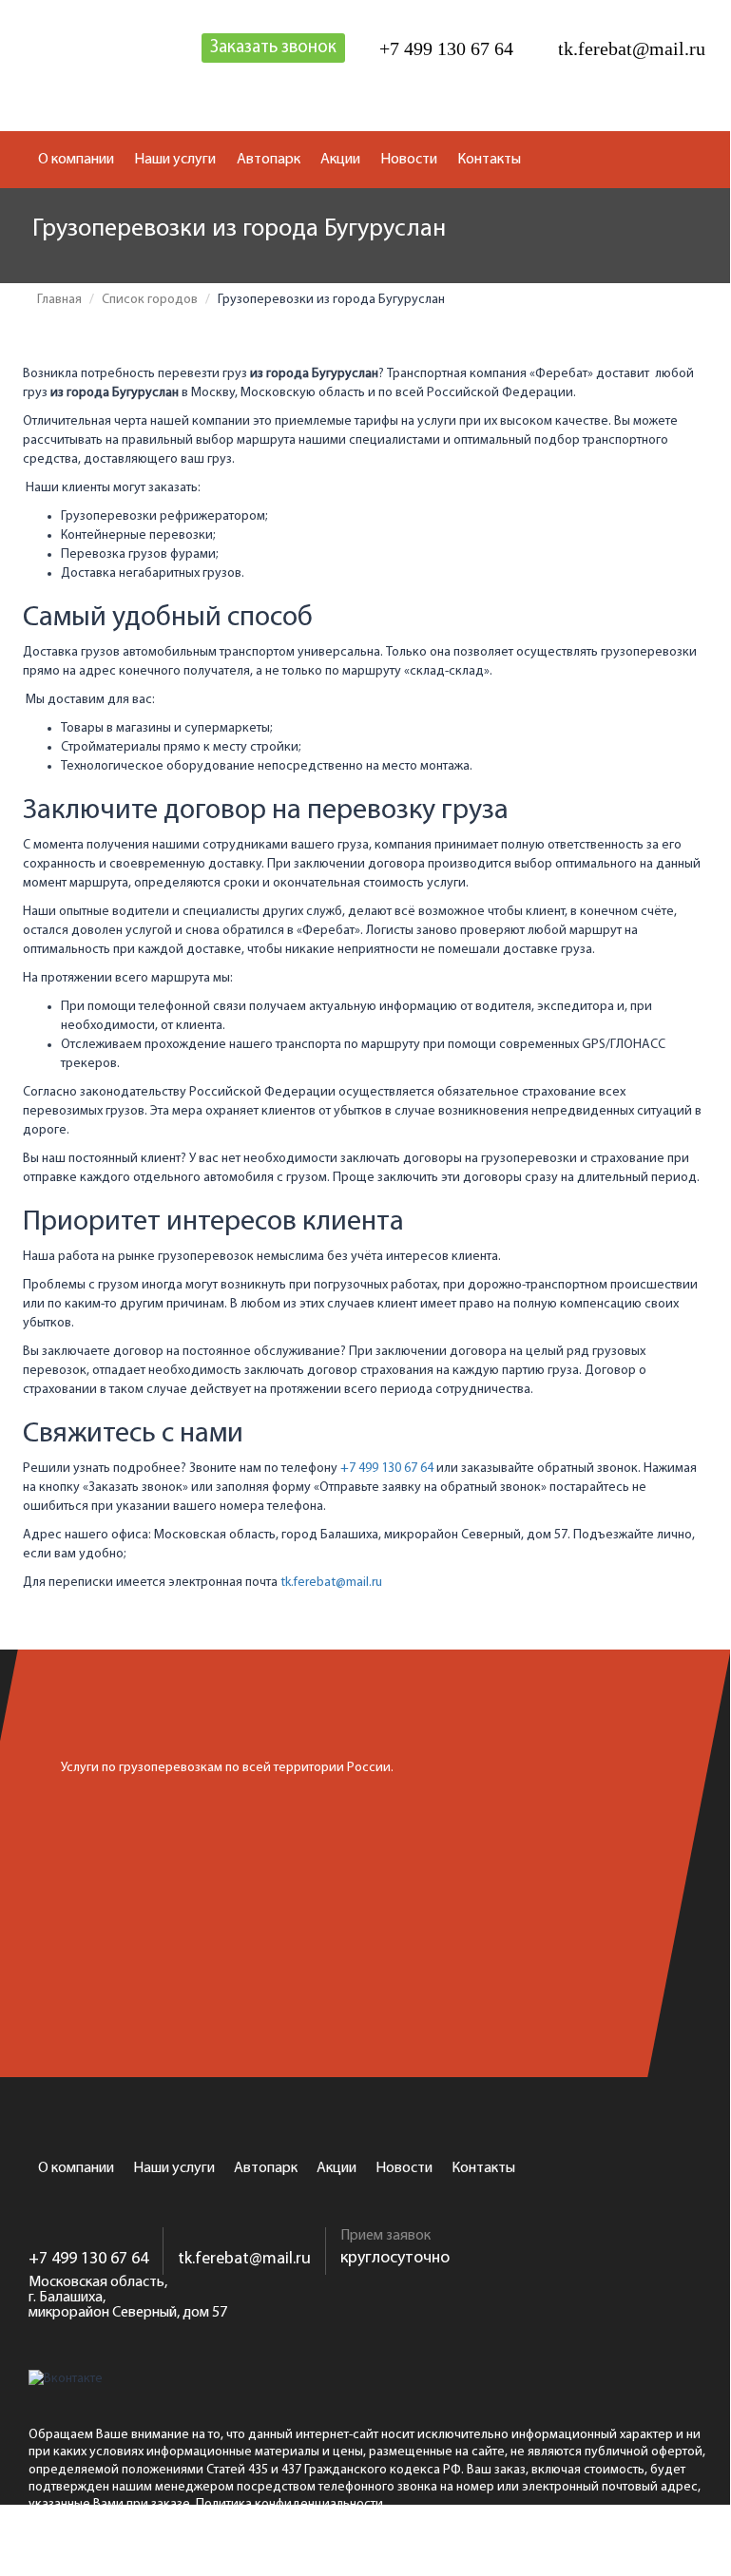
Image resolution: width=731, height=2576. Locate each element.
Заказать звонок (273, 48)
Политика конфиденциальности (289, 2504)
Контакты (489, 160)
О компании (76, 160)
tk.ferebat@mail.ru (331, 1583)
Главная (59, 300)
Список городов (150, 300)
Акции (340, 160)
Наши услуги (175, 160)
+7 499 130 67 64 (387, 1469)
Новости (409, 160)
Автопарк (269, 160)
